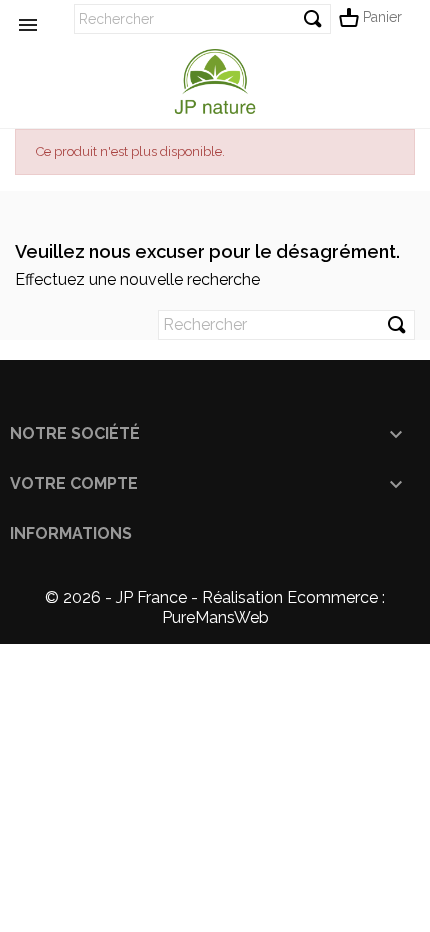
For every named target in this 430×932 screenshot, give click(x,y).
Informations (71, 533)
